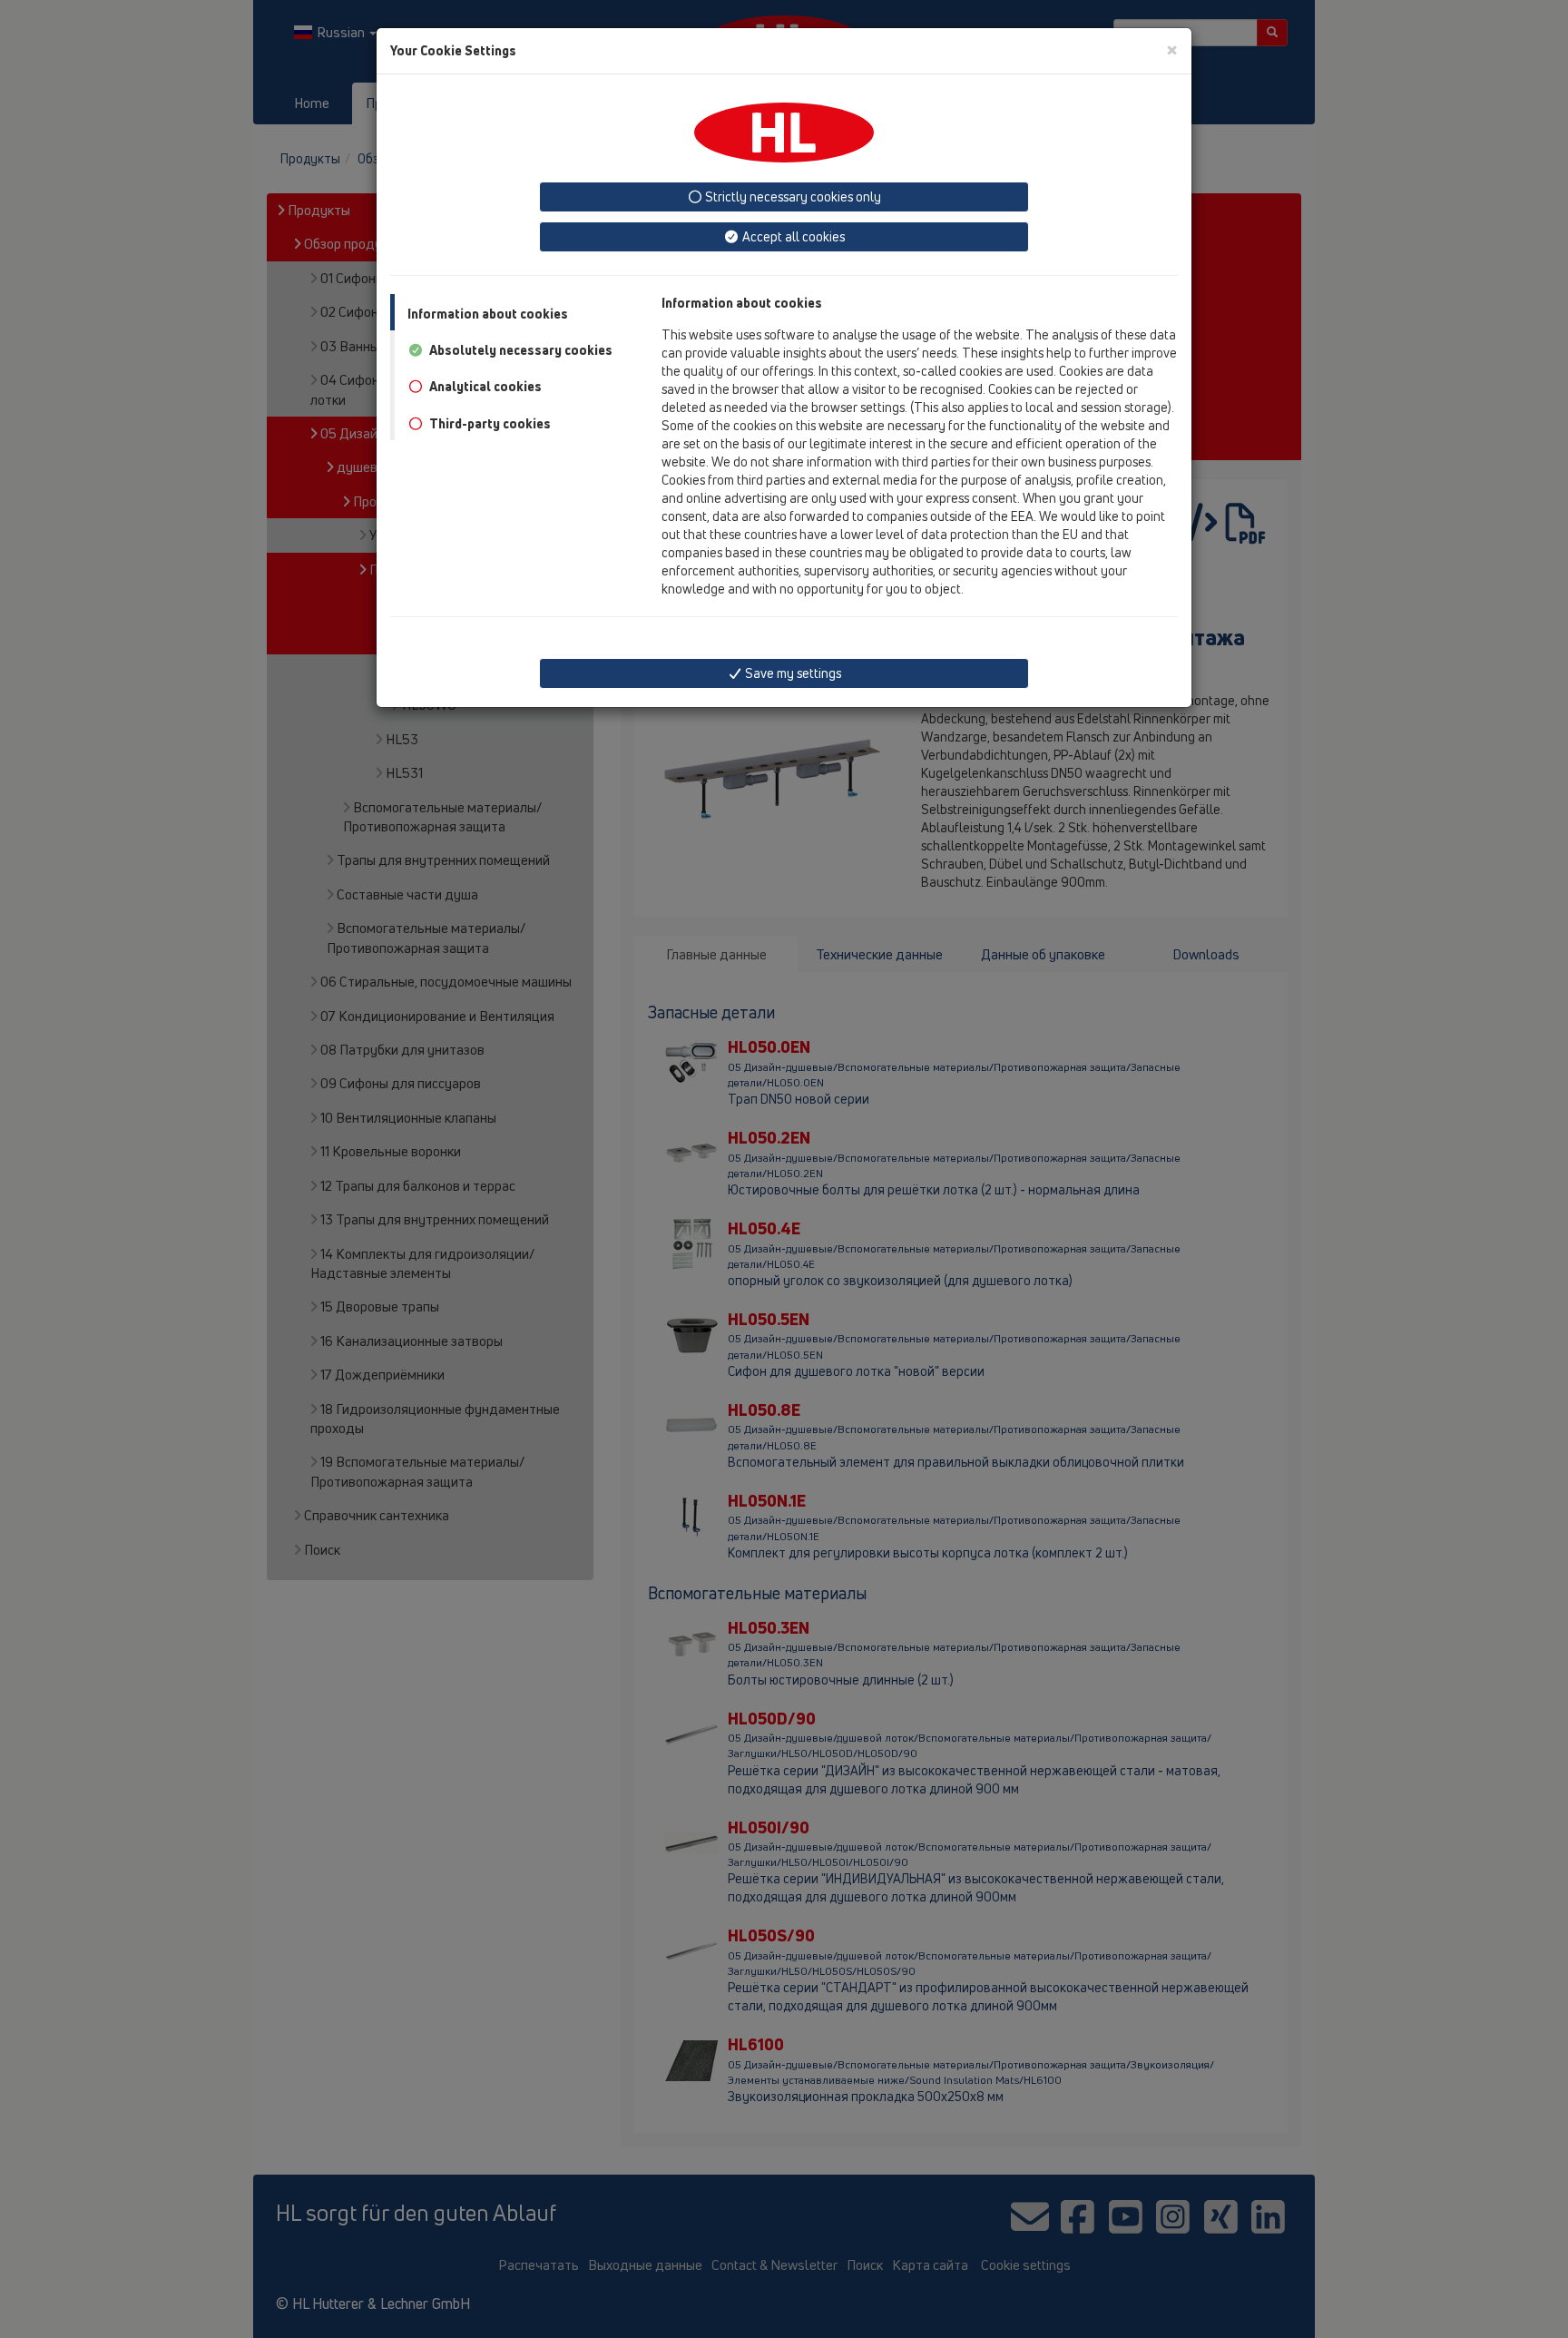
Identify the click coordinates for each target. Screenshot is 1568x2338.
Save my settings (792, 673)
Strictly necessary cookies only (792, 196)
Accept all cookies (792, 236)
